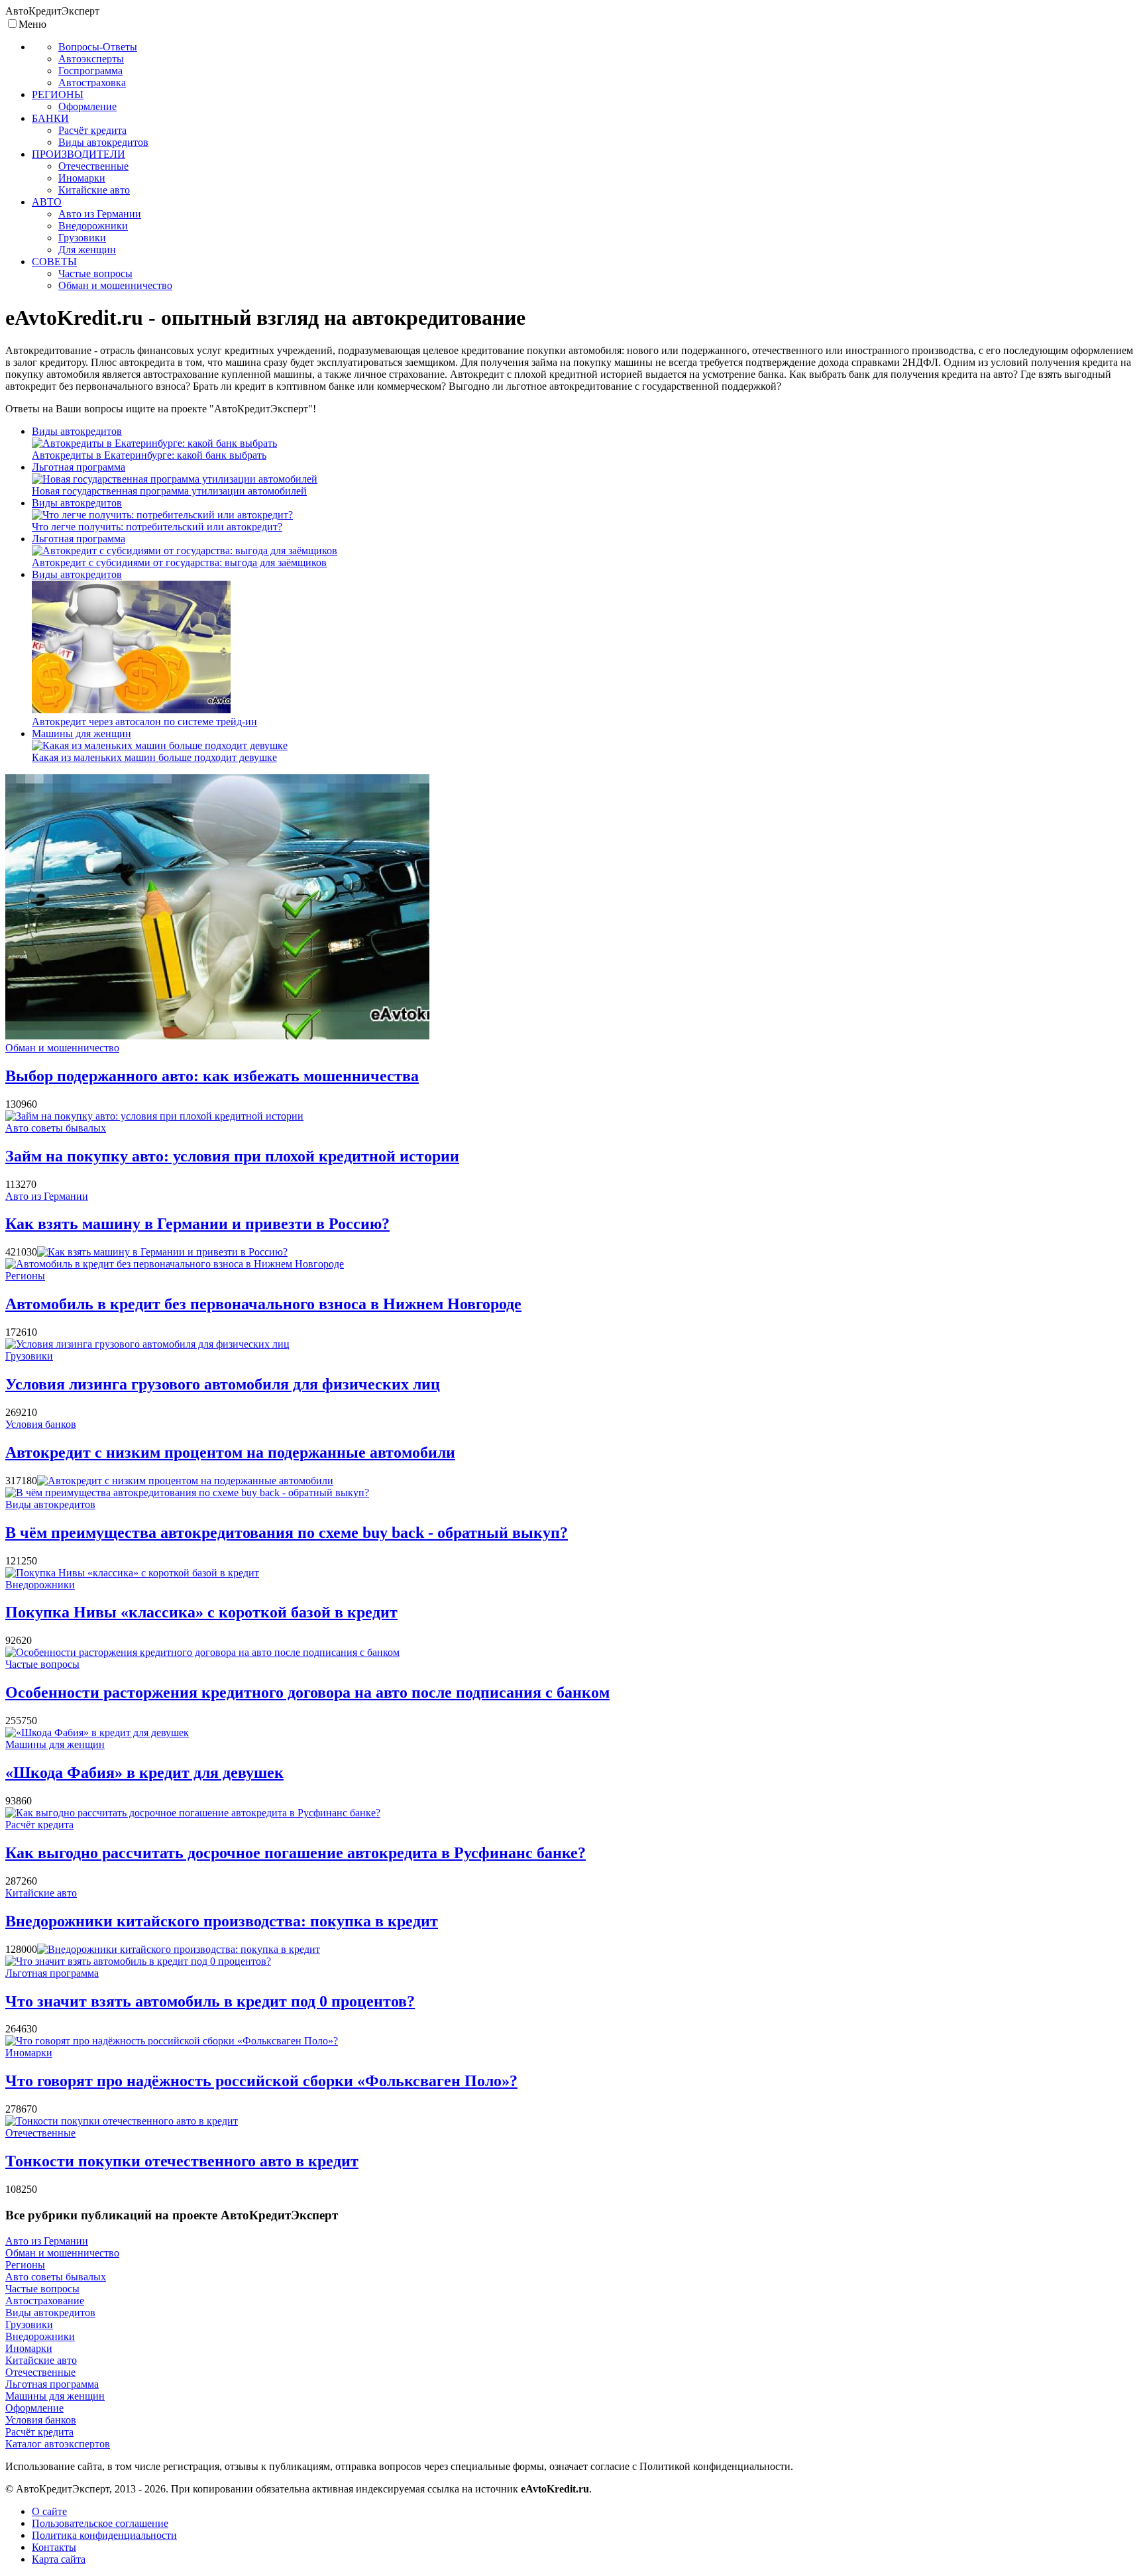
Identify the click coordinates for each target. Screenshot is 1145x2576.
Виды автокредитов (77, 431)
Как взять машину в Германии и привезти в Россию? (197, 1224)
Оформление (34, 2408)
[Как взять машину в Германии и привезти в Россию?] (162, 1252)
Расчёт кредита (39, 1825)
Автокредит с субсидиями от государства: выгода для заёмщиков (179, 562)
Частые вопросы (42, 1664)
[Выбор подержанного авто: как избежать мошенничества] (217, 1036)
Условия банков (41, 1424)
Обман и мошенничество (62, 1048)
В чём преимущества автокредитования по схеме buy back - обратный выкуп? (287, 1533)
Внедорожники (40, 1585)
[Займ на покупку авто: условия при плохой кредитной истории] (154, 1116)
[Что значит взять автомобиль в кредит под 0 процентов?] (138, 1961)
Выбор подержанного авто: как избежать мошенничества (212, 1076)
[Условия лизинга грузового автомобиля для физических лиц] (147, 1344)
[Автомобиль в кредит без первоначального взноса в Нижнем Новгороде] (175, 1264)
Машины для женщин (82, 733)
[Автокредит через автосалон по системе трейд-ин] (131, 710)
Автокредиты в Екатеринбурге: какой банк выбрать (149, 455)
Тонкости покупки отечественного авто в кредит (182, 2161)
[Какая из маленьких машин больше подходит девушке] (160, 745)
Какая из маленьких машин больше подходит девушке (154, 757)
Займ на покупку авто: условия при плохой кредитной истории (232, 1156)
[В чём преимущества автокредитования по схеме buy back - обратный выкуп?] (187, 1493)
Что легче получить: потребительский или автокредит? (157, 527)
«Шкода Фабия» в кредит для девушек (144, 1773)
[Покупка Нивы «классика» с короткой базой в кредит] (132, 1573)
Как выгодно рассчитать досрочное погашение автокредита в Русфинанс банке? (296, 1853)
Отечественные (40, 2133)
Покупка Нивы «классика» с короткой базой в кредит (201, 1612)
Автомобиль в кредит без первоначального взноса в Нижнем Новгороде (263, 1304)
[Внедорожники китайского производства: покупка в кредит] (179, 1949)
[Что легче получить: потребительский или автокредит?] (162, 515)
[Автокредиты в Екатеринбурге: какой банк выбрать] (154, 443)
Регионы (25, 1276)
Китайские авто (41, 1893)
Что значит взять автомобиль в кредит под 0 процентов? (210, 2001)
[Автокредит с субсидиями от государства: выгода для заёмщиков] (185, 551)
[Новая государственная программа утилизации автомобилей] (175, 479)
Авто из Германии (47, 1196)
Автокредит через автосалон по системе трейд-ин (144, 722)
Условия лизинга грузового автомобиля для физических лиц (223, 1384)
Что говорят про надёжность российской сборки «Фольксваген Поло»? (261, 2081)
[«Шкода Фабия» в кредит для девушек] (97, 1732)
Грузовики (29, 1356)
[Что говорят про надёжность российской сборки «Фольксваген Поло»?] (172, 2041)
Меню (32, 24)
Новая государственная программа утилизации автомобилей (169, 491)
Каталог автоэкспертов (58, 2444)
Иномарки (29, 2053)
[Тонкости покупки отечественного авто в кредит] (122, 2121)
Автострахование (45, 2301)
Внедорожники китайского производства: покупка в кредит (222, 1921)
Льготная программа (79, 467)
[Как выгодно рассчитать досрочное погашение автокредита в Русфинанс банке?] (193, 1813)
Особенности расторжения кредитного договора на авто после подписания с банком (307, 1692)
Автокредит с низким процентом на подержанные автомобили (230, 1452)
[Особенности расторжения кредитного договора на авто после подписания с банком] (202, 1652)
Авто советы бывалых (56, 1128)
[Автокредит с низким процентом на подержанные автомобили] (185, 1481)
